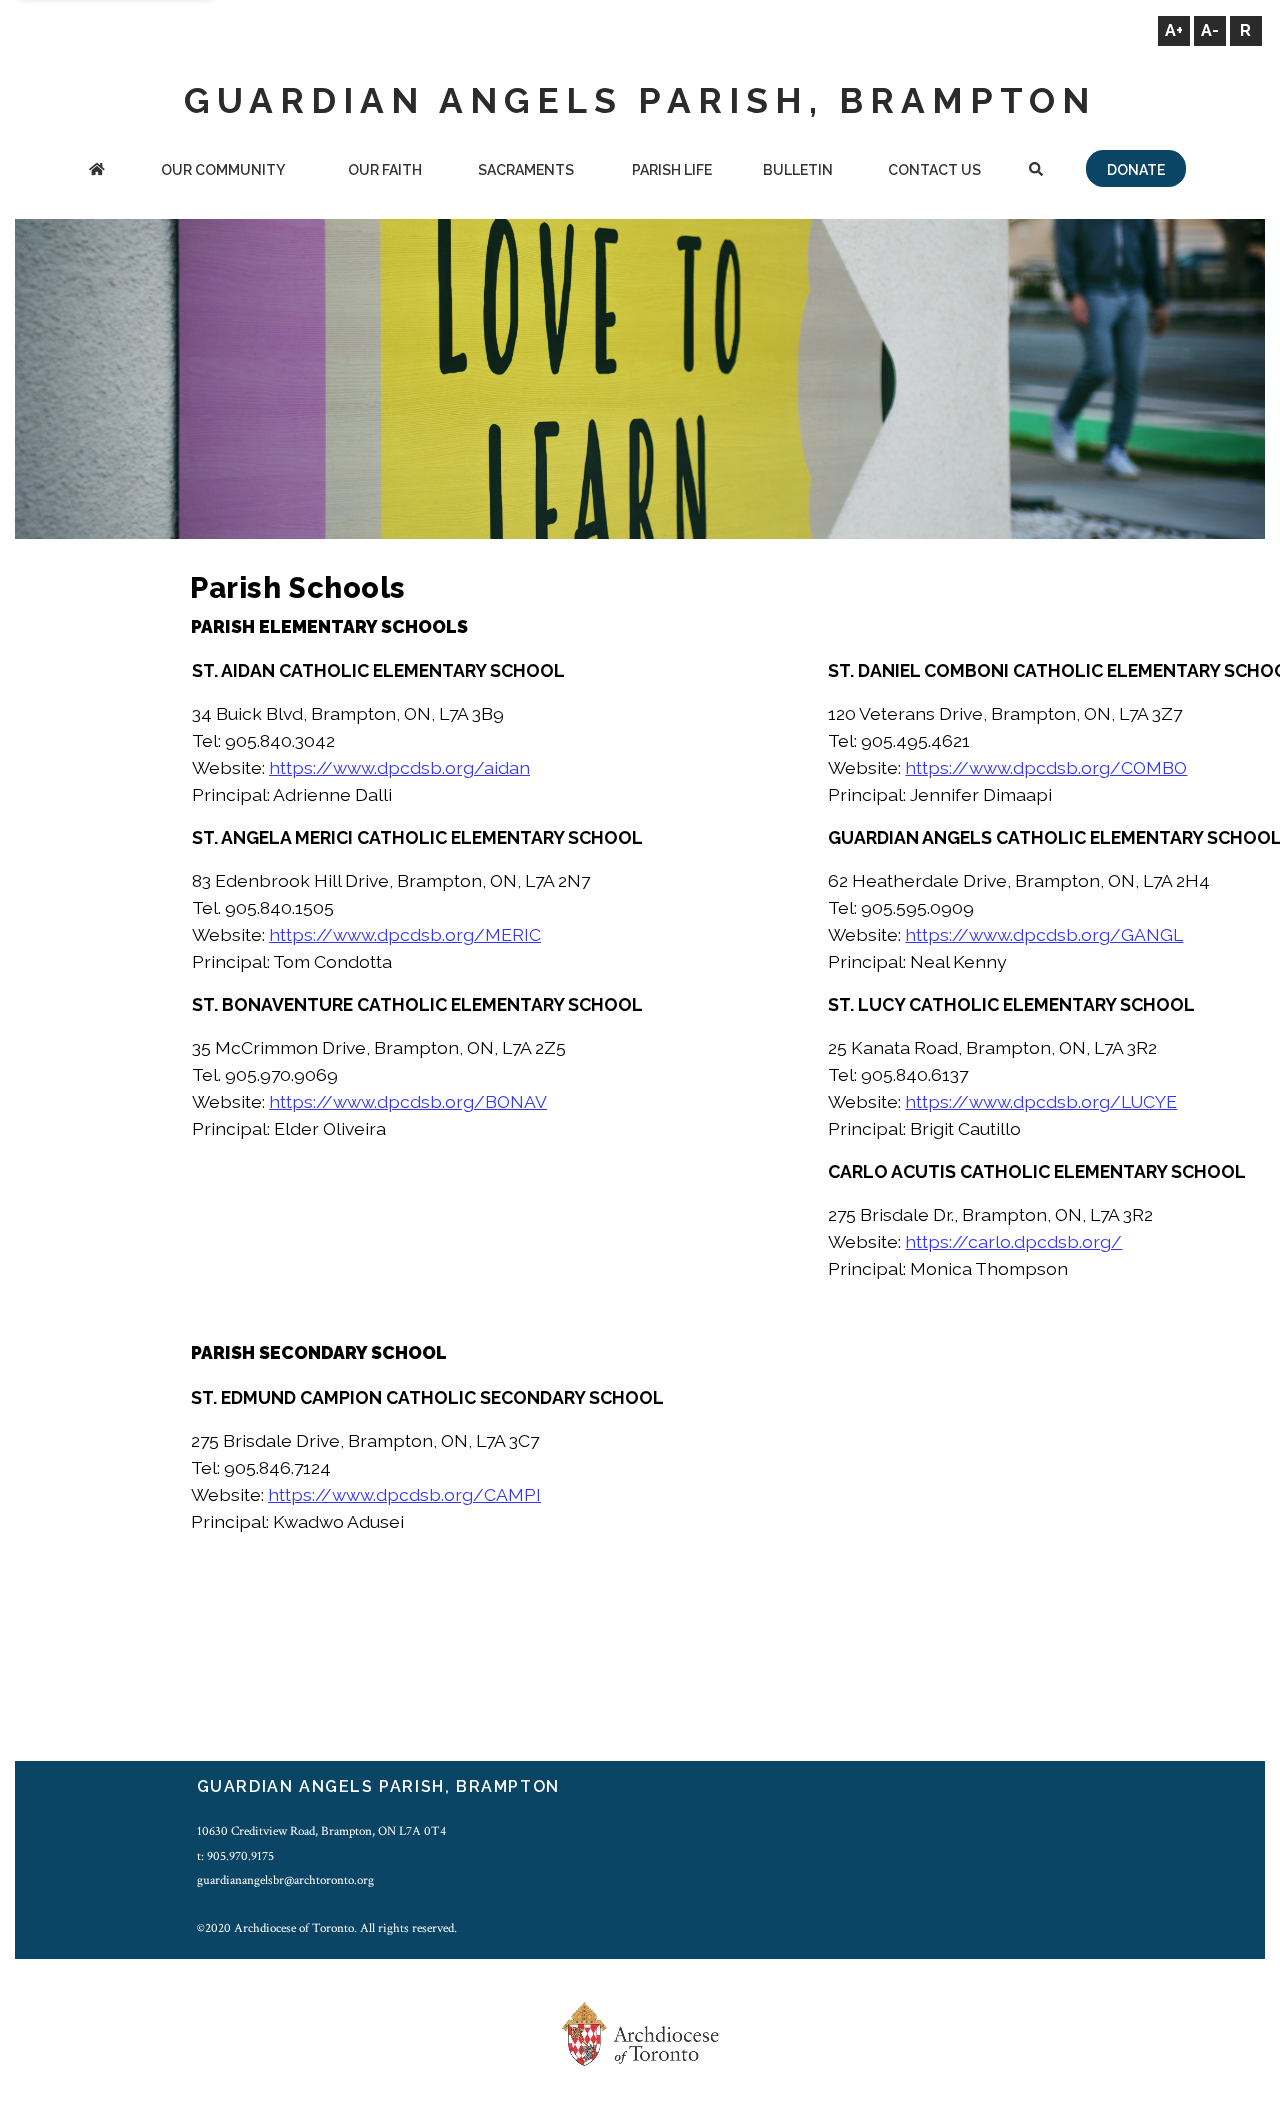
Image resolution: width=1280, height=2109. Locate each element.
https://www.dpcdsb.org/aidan (399, 767)
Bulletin (798, 170)
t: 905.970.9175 (235, 1856)
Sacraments (526, 170)
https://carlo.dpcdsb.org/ (1013, 1241)
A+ (1174, 30)
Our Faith (385, 170)
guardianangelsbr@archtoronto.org (285, 1880)
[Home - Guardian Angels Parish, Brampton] (96, 171)
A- (1210, 30)
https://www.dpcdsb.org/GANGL (1044, 934)
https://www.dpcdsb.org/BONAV (408, 1101)
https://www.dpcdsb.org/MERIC (405, 934)
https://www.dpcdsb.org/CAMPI (404, 1494)
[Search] (1036, 171)
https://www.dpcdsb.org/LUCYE (1041, 1101)
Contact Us (934, 170)
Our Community (223, 170)
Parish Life (672, 170)
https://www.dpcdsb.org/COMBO (1046, 767)
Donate (1136, 170)
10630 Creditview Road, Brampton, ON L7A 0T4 (321, 1831)
